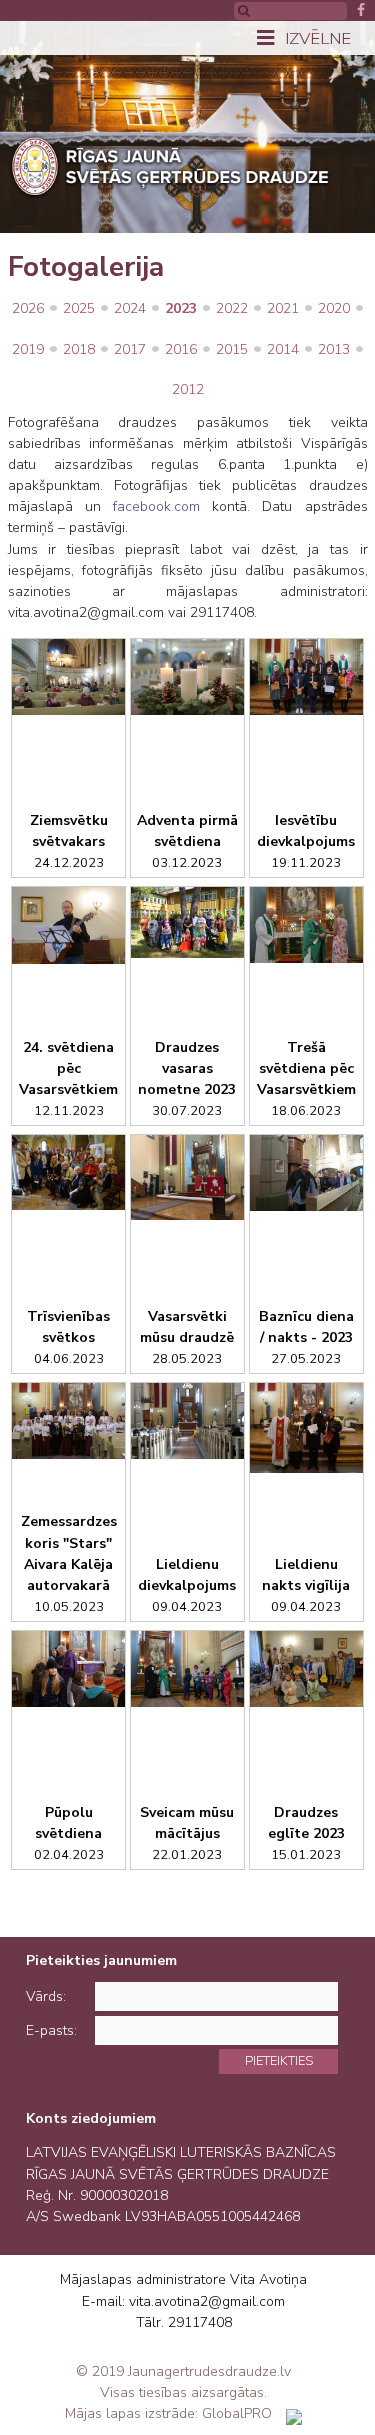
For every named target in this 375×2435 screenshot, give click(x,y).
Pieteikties (279, 2060)
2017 (130, 349)
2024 (130, 308)
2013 (334, 349)
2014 (283, 349)
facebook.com (156, 506)
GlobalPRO (237, 2413)
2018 (79, 349)
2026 (28, 308)
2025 (79, 308)
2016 (181, 349)
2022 (232, 308)
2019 (28, 349)
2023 (181, 308)
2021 (283, 308)
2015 (232, 349)
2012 (188, 389)
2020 (334, 308)
